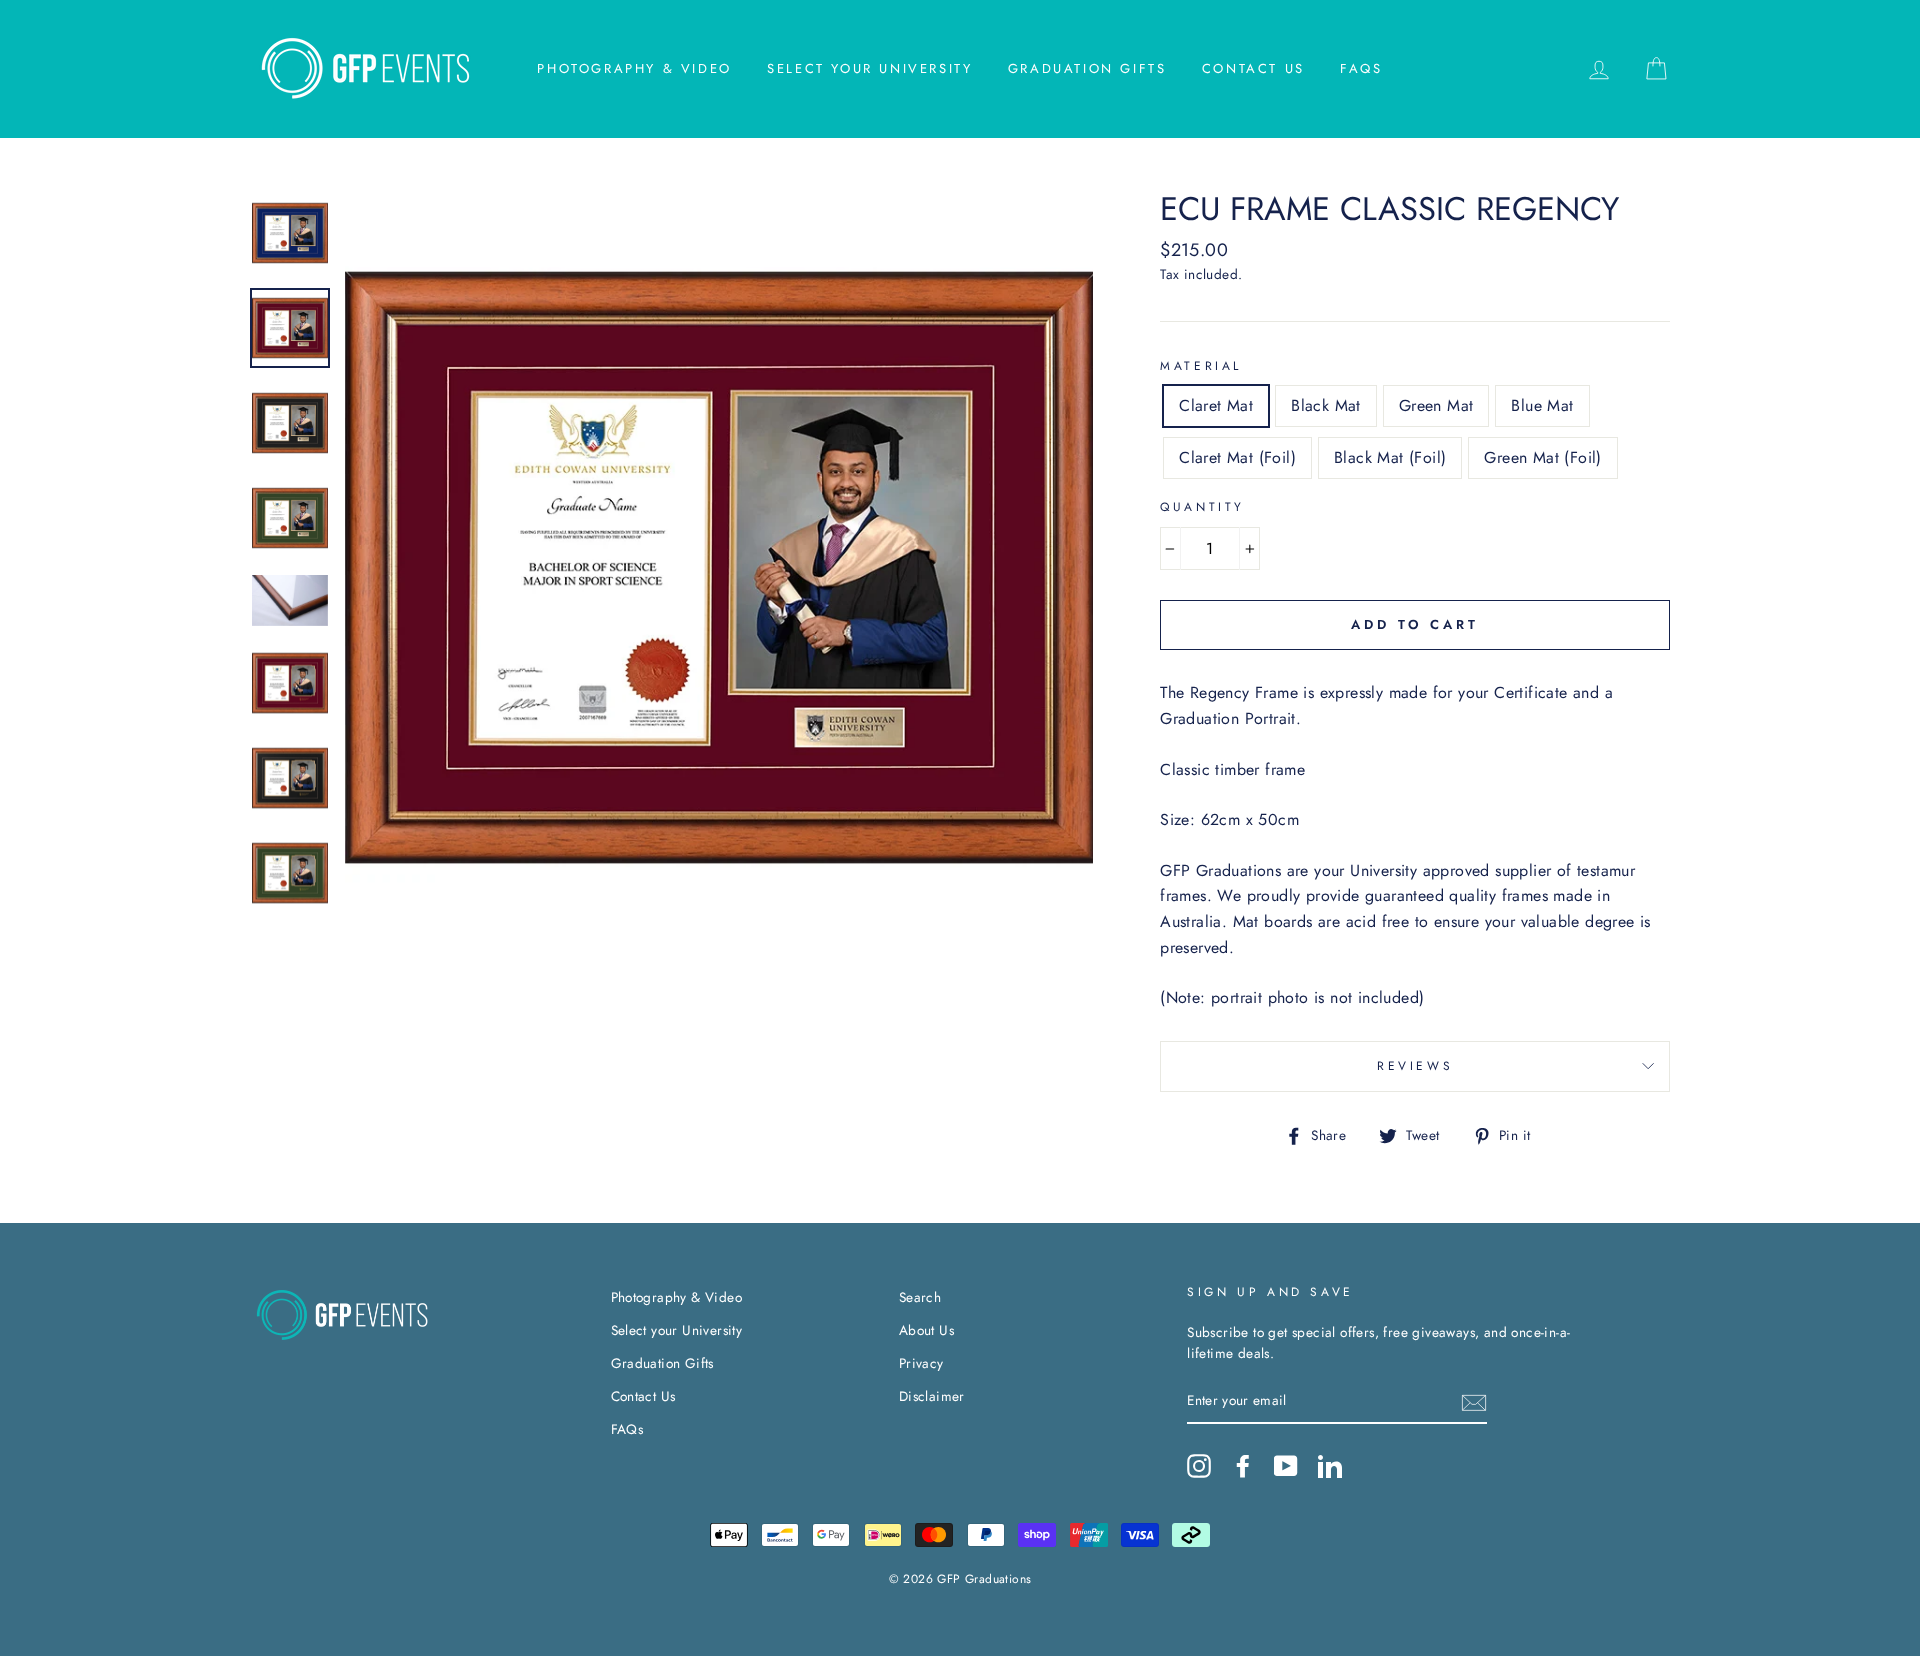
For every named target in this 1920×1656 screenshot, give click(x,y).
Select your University (869, 68)
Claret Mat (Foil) (1237, 457)
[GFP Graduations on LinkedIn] (1330, 1466)
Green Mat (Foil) (1542, 457)
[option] (719, 567)
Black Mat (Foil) (1390, 457)
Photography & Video (634, 68)
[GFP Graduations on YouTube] (1286, 1466)
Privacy (921, 1363)
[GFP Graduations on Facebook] (1243, 1466)
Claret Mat (1216, 405)
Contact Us (1253, 68)
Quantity (1202, 507)
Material (1201, 366)
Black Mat (1326, 405)
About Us (926, 1330)
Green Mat (1436, 405)
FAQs (1361, 68)
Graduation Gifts (1087, 68)
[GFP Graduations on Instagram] (1199, 1466)
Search (920, 1297)
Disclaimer (932, 1396)
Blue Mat (1542, 405)
